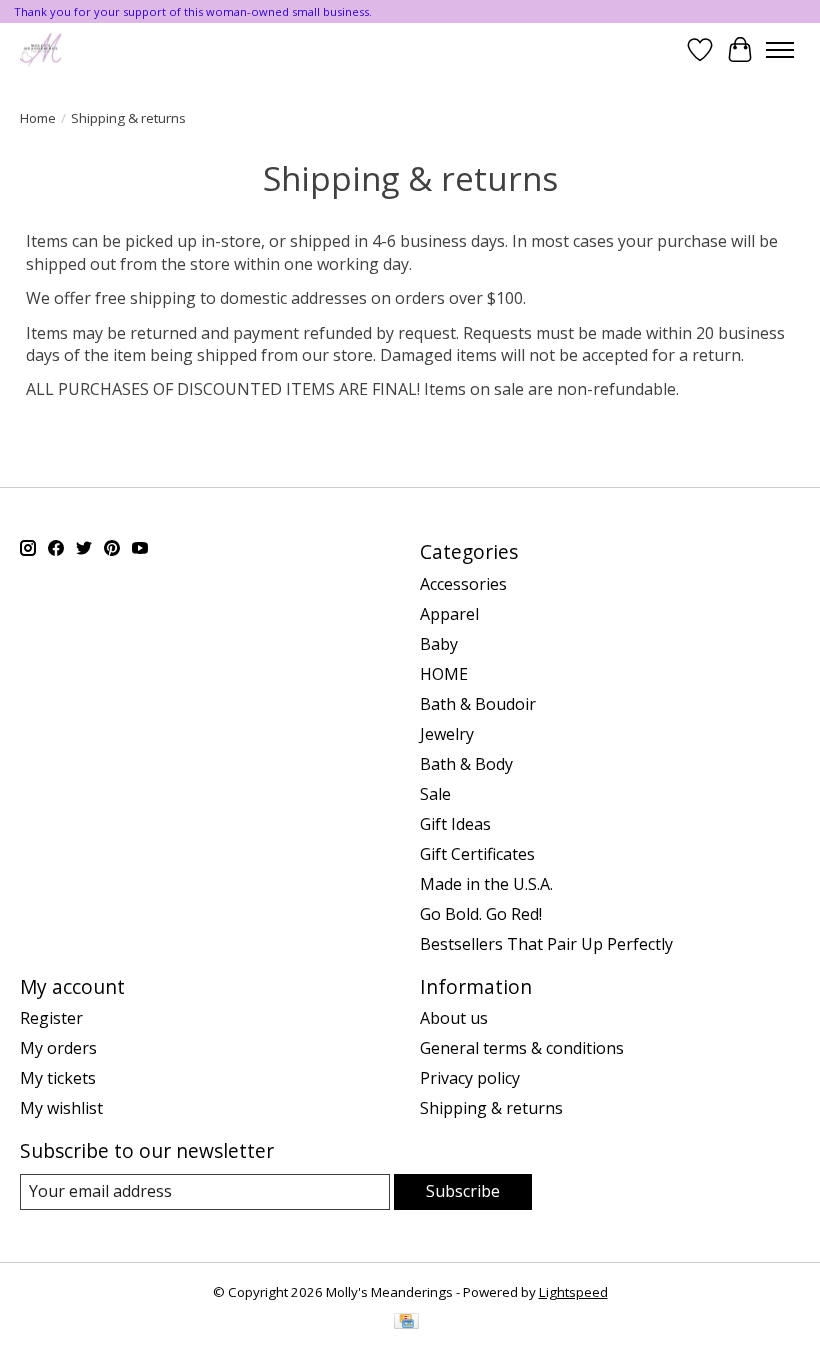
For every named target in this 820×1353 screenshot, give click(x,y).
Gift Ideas (455, 824)
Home (38, 118)
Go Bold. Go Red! (481, 914)
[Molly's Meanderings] (40, 49)
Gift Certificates (477, 854)
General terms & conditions (522, 1048)
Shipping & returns (491, 1108)
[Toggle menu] (780, 50)
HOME (444, 674)
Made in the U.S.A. (486, 884)
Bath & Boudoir (478, 704)
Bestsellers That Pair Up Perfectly (546, 944)
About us (454, 1018)
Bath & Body (466, 764)
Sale (435, 794)
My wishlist (61, 1108)
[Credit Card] (406, 1323)
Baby (439, 644)
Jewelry (447, 734)
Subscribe (463, 1191)
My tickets (58, 1078)
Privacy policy (470, 1078)
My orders (58, 1048)
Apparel (449, 614)
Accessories (463, 584)
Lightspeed (573, 1292)
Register (51, 1018)
